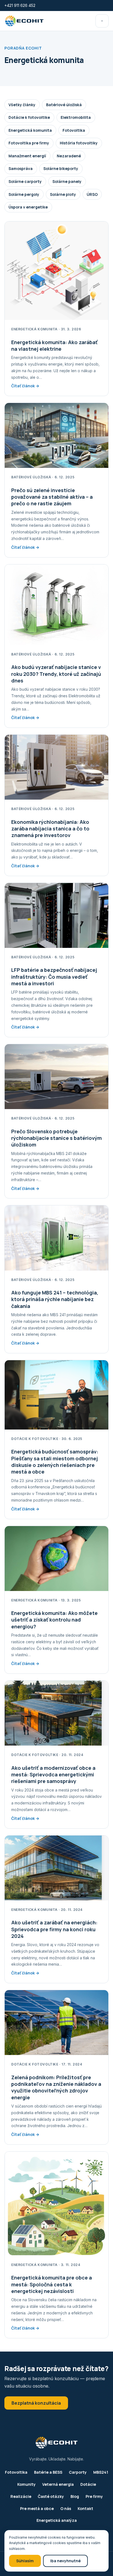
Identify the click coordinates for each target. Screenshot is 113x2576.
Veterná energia (58, 2484)
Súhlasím (25, 2561)
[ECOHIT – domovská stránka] (24, 21)
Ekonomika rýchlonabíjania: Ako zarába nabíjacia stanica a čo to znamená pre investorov (50, 829)
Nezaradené (69, 156)
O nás (66, 2508)
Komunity (26, 2484)
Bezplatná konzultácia (36, 2403)
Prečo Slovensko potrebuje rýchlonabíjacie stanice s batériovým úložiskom (56, 1138)
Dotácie (88, 2484)
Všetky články (22, 105)
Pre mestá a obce (37, 2508)
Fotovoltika (74, 130)
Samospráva (21, 168)
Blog (75, 2496)
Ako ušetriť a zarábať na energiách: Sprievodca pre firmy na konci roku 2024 (54, 1929)
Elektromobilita (76, 117)
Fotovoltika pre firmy (29, 143)
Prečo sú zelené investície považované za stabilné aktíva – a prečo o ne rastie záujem (52, 497)
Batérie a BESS (48, 2472)
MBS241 (101, 2472)
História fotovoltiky (79, 143)
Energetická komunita (30, 130)
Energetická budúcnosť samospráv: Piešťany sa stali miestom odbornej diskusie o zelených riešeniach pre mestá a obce (55, 1462)
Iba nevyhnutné (65, 2561)
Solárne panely (67, 181)
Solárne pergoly (24, 194)
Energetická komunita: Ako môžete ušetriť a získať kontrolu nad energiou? (54, 1620)
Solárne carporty (25, 181)
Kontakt (85, 2508)
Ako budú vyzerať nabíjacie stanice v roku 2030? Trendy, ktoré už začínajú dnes (56, 674)
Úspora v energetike (28, 207)
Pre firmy (94, 2496)
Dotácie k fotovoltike (29, 117)
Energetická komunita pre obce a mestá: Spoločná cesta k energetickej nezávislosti (52, 2284)
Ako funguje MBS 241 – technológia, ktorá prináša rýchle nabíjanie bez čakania (55, 1299)
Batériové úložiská (64, 105)
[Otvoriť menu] (102, 21)
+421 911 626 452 (20, 5)
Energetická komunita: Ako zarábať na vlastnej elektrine (54, 345)
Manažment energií (27, 156)
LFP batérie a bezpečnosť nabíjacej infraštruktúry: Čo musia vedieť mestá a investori (54, 977)
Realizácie (21, 2496)
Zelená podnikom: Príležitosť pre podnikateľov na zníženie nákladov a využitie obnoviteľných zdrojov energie (56, 2087)
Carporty (78, 2472)
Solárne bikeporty (61, 168)
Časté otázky (51, 2496)
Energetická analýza (57, 2520)
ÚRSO (92, 194)
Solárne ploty (63, 194)
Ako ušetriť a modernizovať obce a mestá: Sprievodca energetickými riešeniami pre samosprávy (53, 1775)
